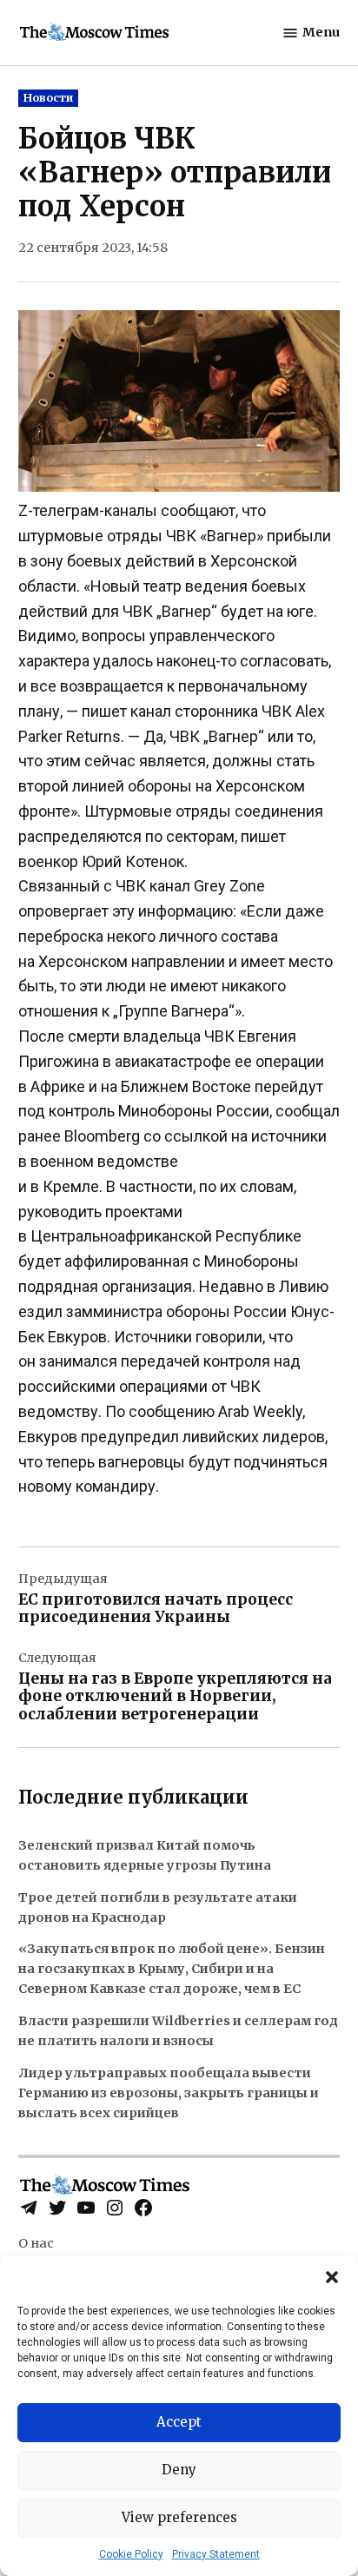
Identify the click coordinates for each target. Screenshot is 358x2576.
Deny (179, 2470)
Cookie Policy (131, 2554)
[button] (332, 2277)
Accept (179, 2422)
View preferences (179, 2517)
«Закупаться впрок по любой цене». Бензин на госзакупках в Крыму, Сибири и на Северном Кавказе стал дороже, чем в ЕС (172, 1969)
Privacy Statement (216, 2554)
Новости (48, 98)
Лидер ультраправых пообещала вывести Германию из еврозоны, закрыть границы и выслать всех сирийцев (169, 2093)
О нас (36, 2243)
